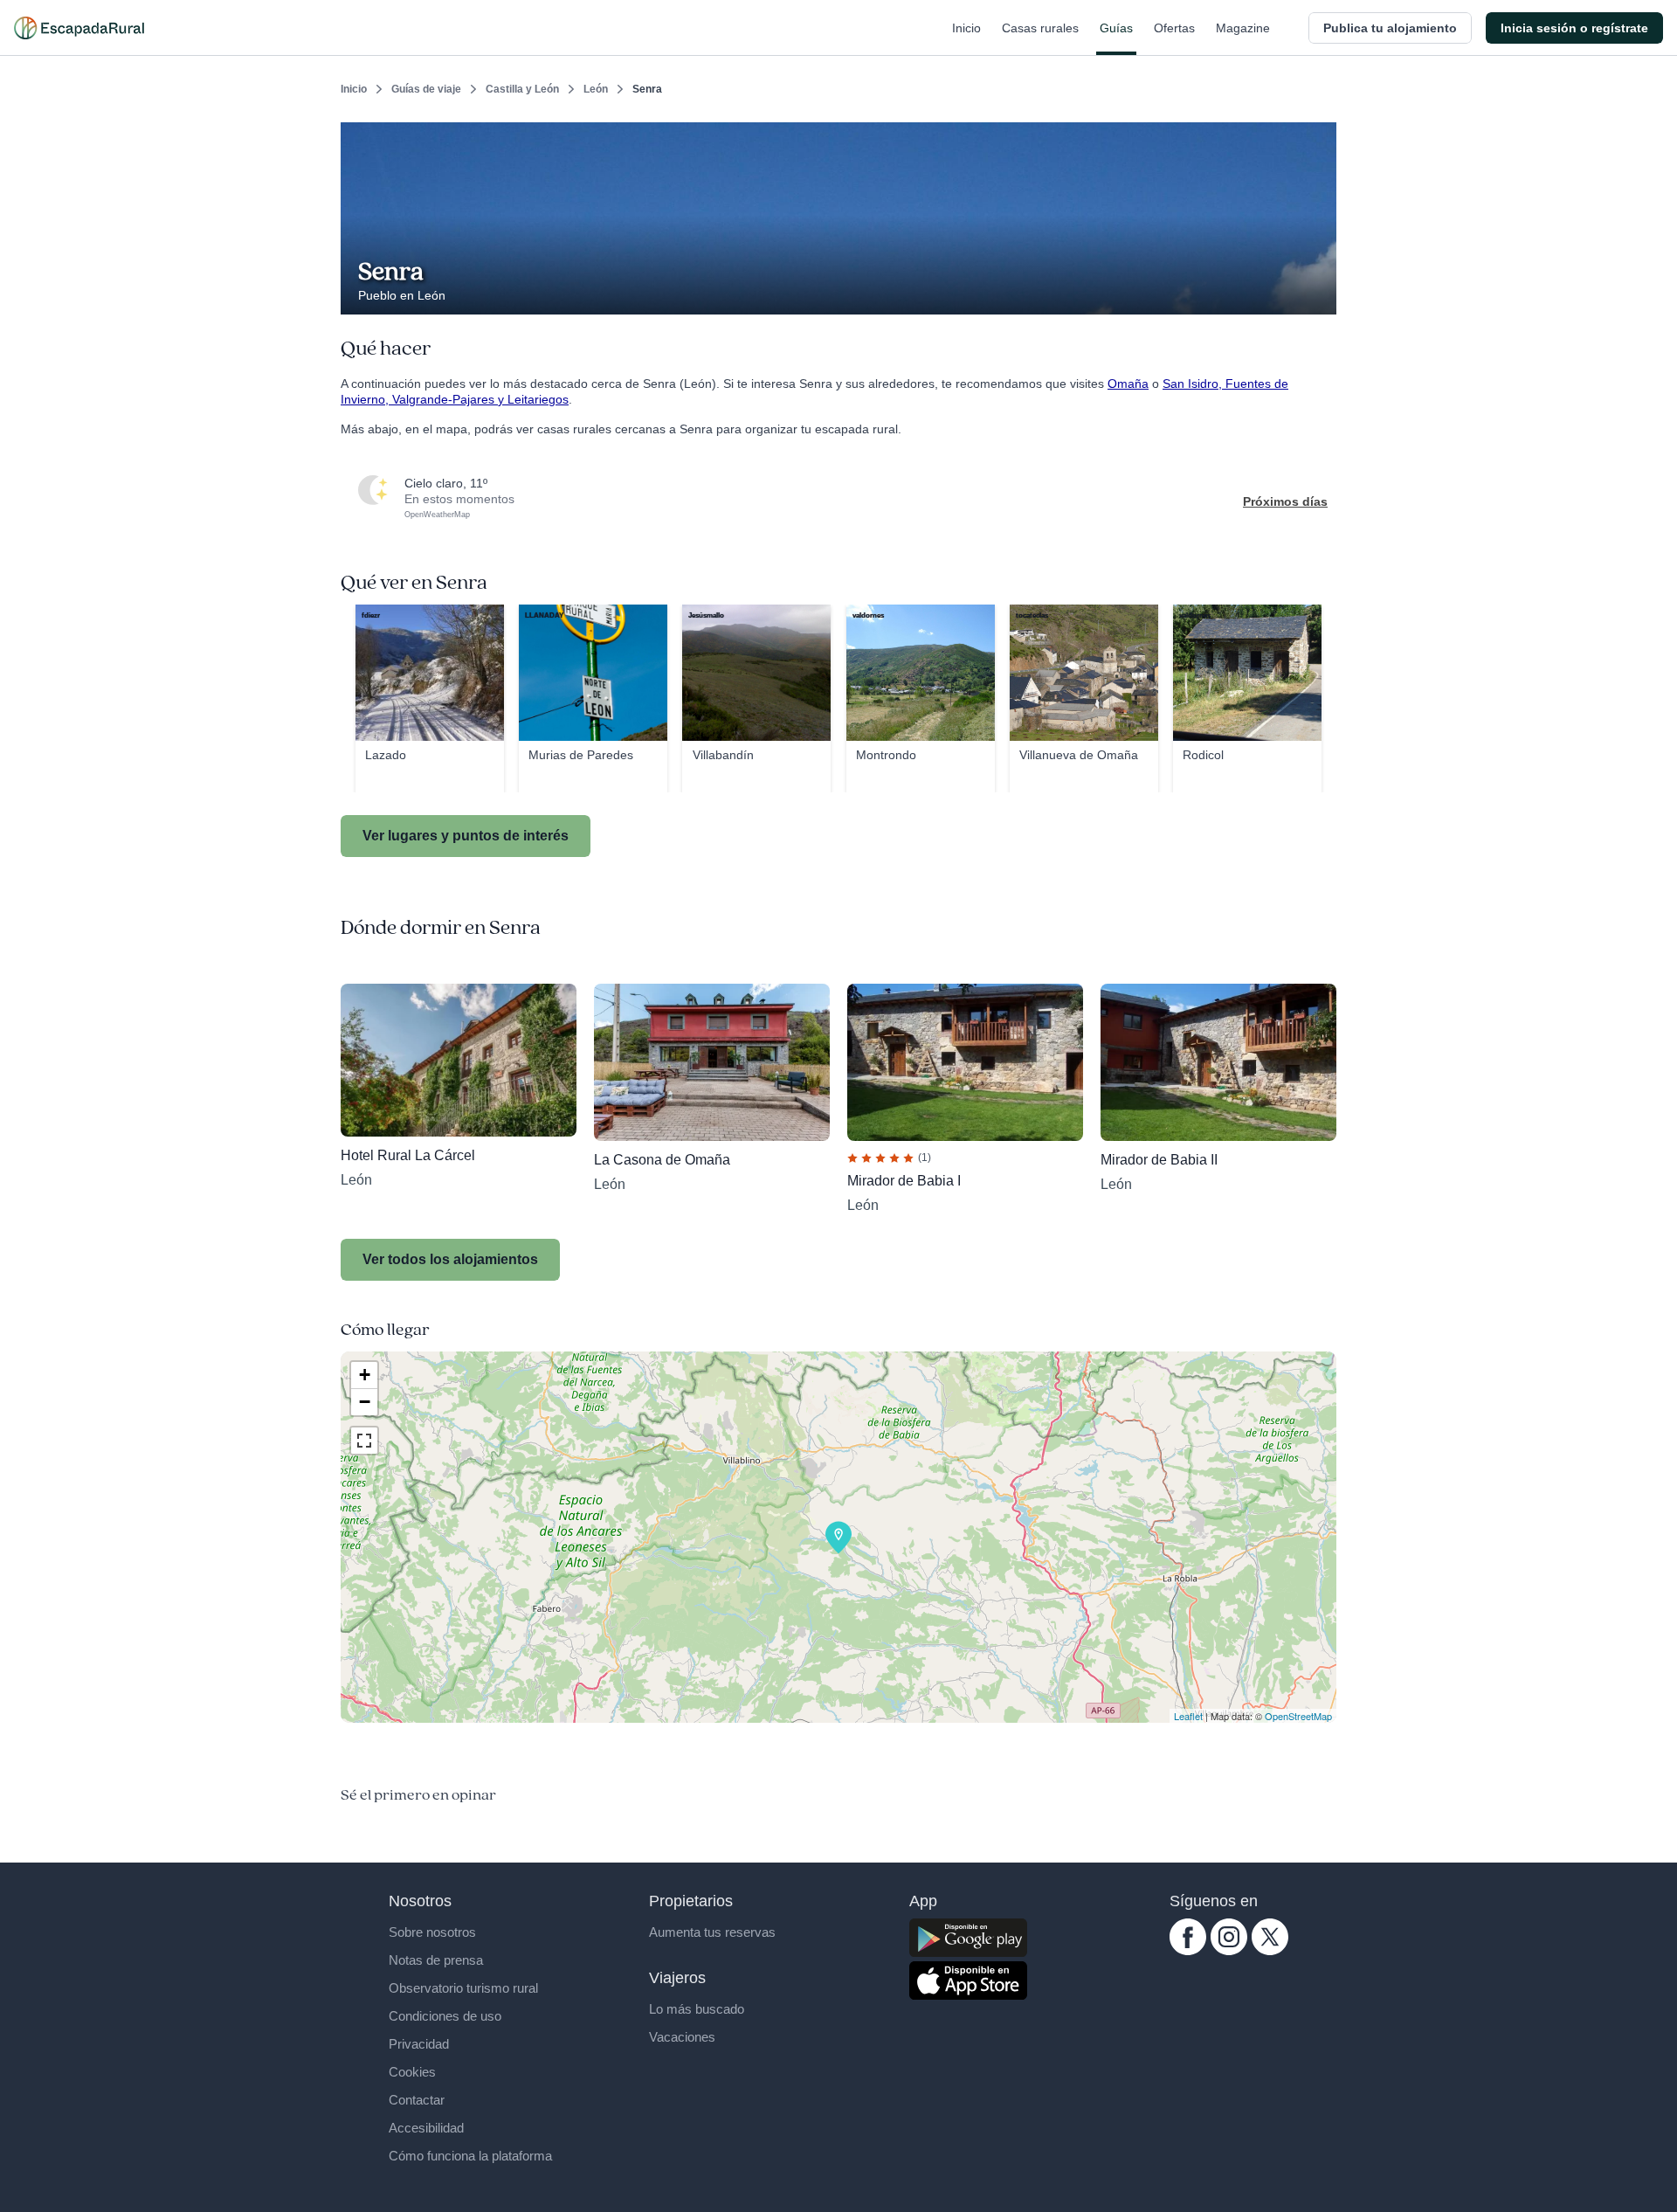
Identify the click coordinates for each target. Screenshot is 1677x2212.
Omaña (1128, 384)
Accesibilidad (426, 2128)
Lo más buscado (697, 2009)
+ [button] (365, 1375)
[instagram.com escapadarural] (1229, 1951)
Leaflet (1188, 1716)
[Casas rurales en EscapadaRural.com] (79, 28)
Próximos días (1285, 501)
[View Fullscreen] (364, 1441)
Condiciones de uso (445, 2016)
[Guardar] (1317, 136)
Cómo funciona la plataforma (470, 2156)
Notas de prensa (436, 1960)
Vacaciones (682, 2037)
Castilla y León (522, 89)
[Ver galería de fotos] (1318, 294)
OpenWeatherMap (437, 515)
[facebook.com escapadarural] (1188, 1951)
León (596, 89)
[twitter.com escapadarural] (1270, 1951)
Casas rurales (1040, 28)
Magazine (1243, 28)
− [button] (365, 1402)
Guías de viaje (426, 89)
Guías (1116, 28)
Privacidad (419, 2044)
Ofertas (1174, 28)
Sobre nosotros (432, 1932)
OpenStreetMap (1298, 1716)
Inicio (966, 28)
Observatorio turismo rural (463, 1988)
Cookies (412, 2072)
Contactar (417, 2100)
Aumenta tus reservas (712, 1932)
